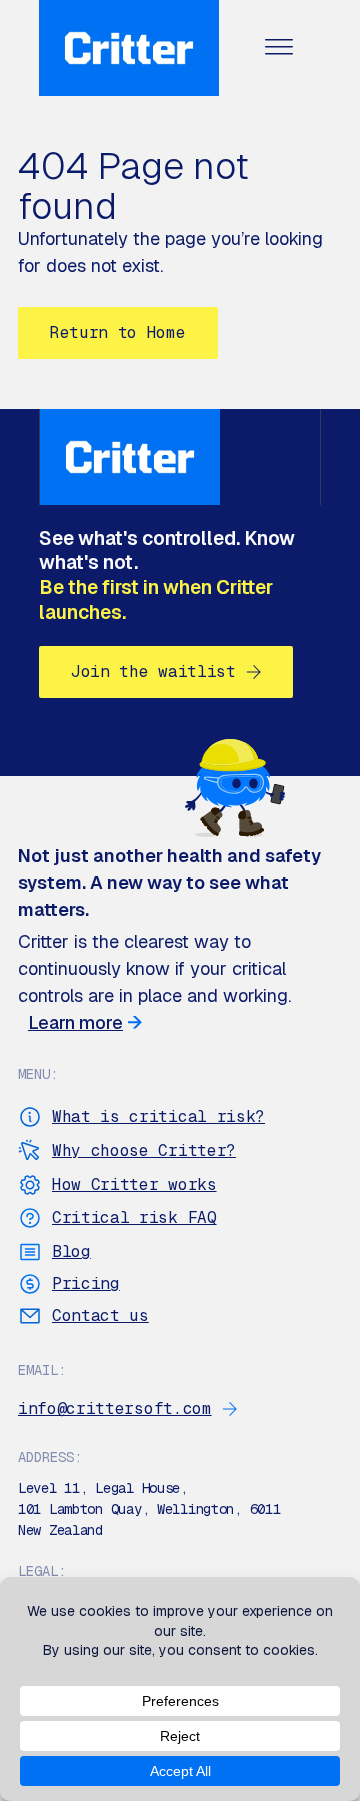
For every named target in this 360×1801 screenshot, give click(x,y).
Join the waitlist (153, 671)
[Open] (279, 48)
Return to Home (118, 332)
